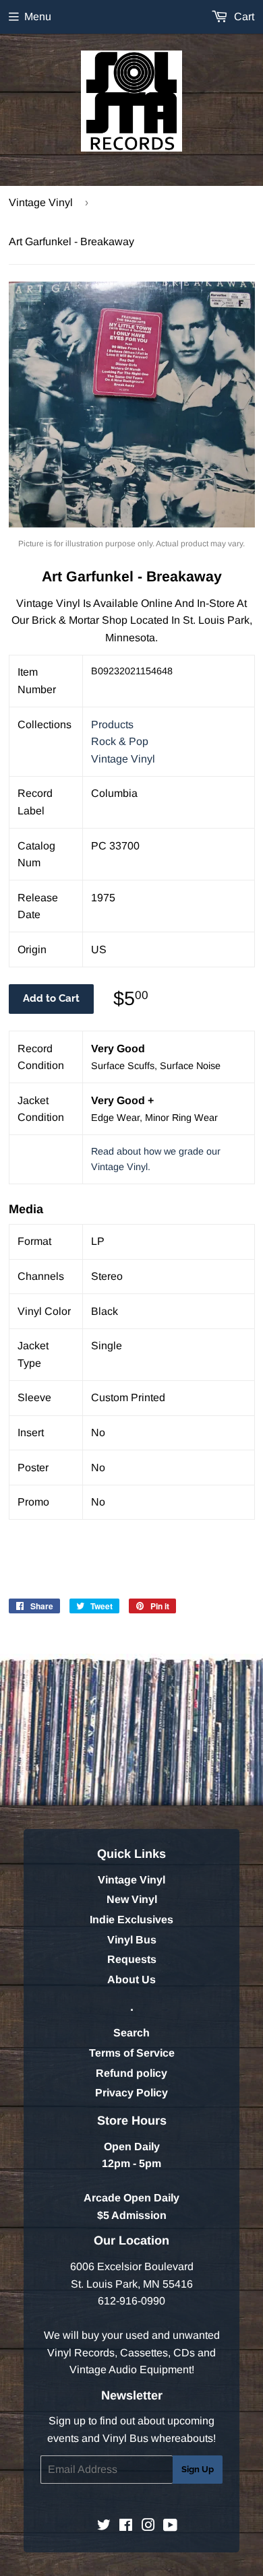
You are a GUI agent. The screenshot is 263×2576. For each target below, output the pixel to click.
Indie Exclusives (131, 1920)
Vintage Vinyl (41, 202)
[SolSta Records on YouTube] (170, 2526)
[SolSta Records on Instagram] (148, 2526)
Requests (132, 1959)
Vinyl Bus (132, 1940)
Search (131, 2033)
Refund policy (131, 2073)
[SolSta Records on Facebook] (126, 2526)
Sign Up (198, 2469)
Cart (243, 17)
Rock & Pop (120, 741)
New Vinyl (132, 1899)
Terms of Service (132, 2053)
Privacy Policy (131, 2093)
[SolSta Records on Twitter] (104, 2526)
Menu (38, 17)
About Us (131, 1979)
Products (112, 724)
